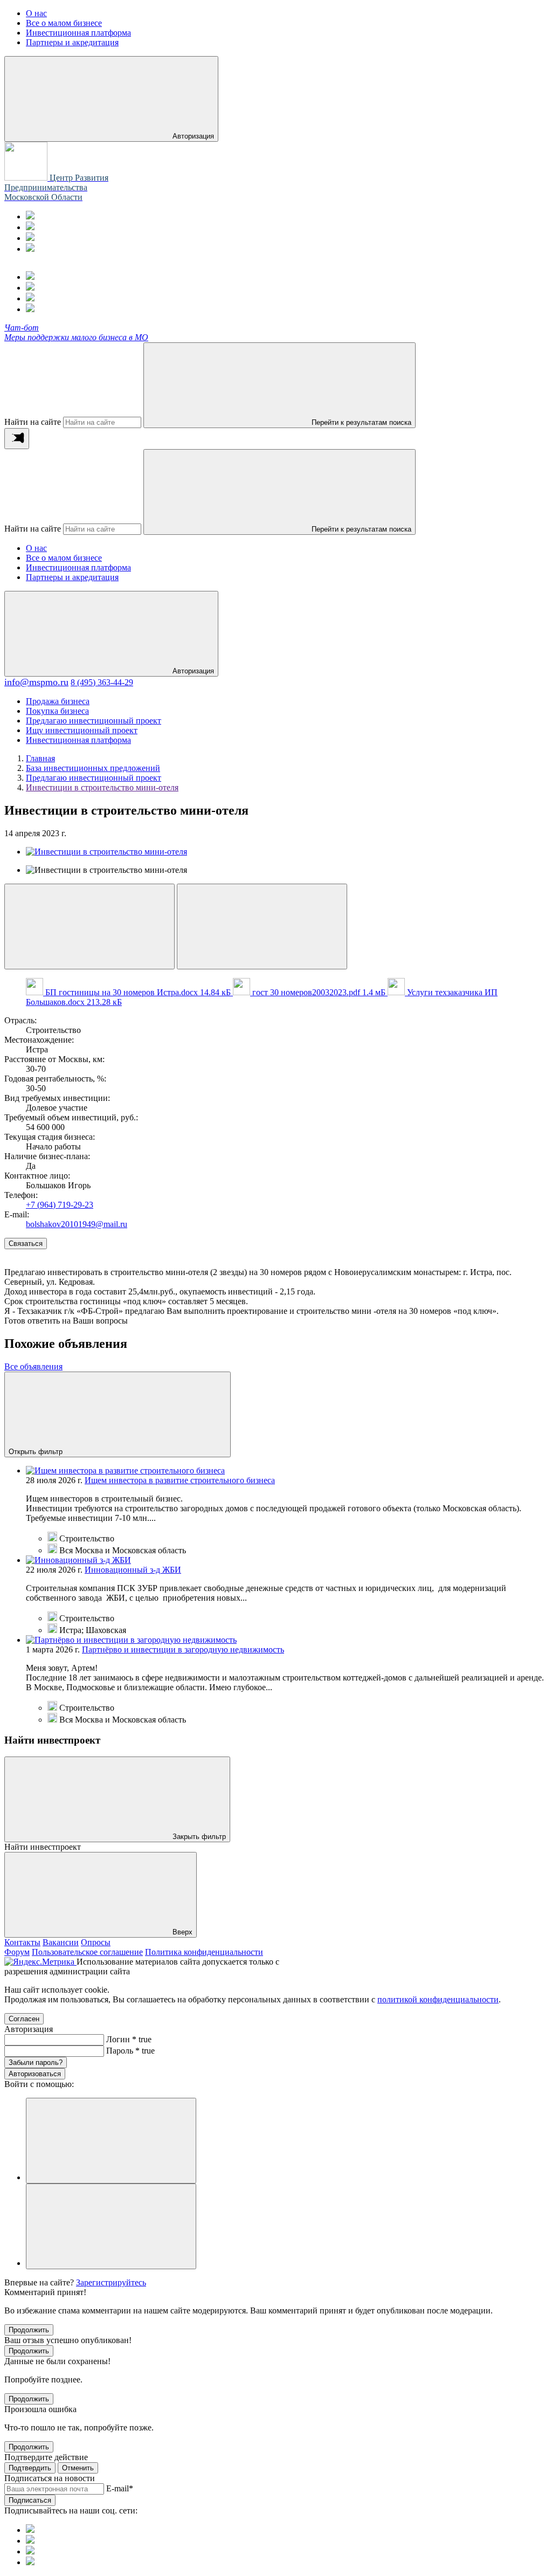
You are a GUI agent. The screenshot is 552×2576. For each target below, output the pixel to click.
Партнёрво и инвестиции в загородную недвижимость (183, 1649)
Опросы (96, 1942)
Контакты (22, 1942)
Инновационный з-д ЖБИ (133, 1570)
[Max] (30, 227)
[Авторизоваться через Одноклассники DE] (111, 2141)
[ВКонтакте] (30, 238)
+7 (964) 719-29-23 (60, 1205)
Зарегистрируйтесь (111, 2282)
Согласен (24, 2019)
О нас (36, 548)
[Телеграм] (30, 216)
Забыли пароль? (36, 2062)
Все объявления (33, 1366)
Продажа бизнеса (58, 701)
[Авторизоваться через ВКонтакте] (111, 2226)
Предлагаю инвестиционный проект (94, 721)
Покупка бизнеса (57, 711)
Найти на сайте (33, 422)
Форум (17, 1952)
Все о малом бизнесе (64, 558)
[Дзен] (30, 249)
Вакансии (61, 1942)
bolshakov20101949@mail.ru (77, 1224)
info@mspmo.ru (36, 682)
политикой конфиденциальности (438, 1999)
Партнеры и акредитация (72, 577)
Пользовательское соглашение (87, 1952)
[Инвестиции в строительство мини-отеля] (106, 852)
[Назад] (89, 927)
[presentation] (17, 439)
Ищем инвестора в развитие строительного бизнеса (180, 1480)
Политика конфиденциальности (204, 1952)
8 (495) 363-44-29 (102, 682)
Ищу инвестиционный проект (82, 730)
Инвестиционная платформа (78, 567)
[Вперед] (262, 927)
